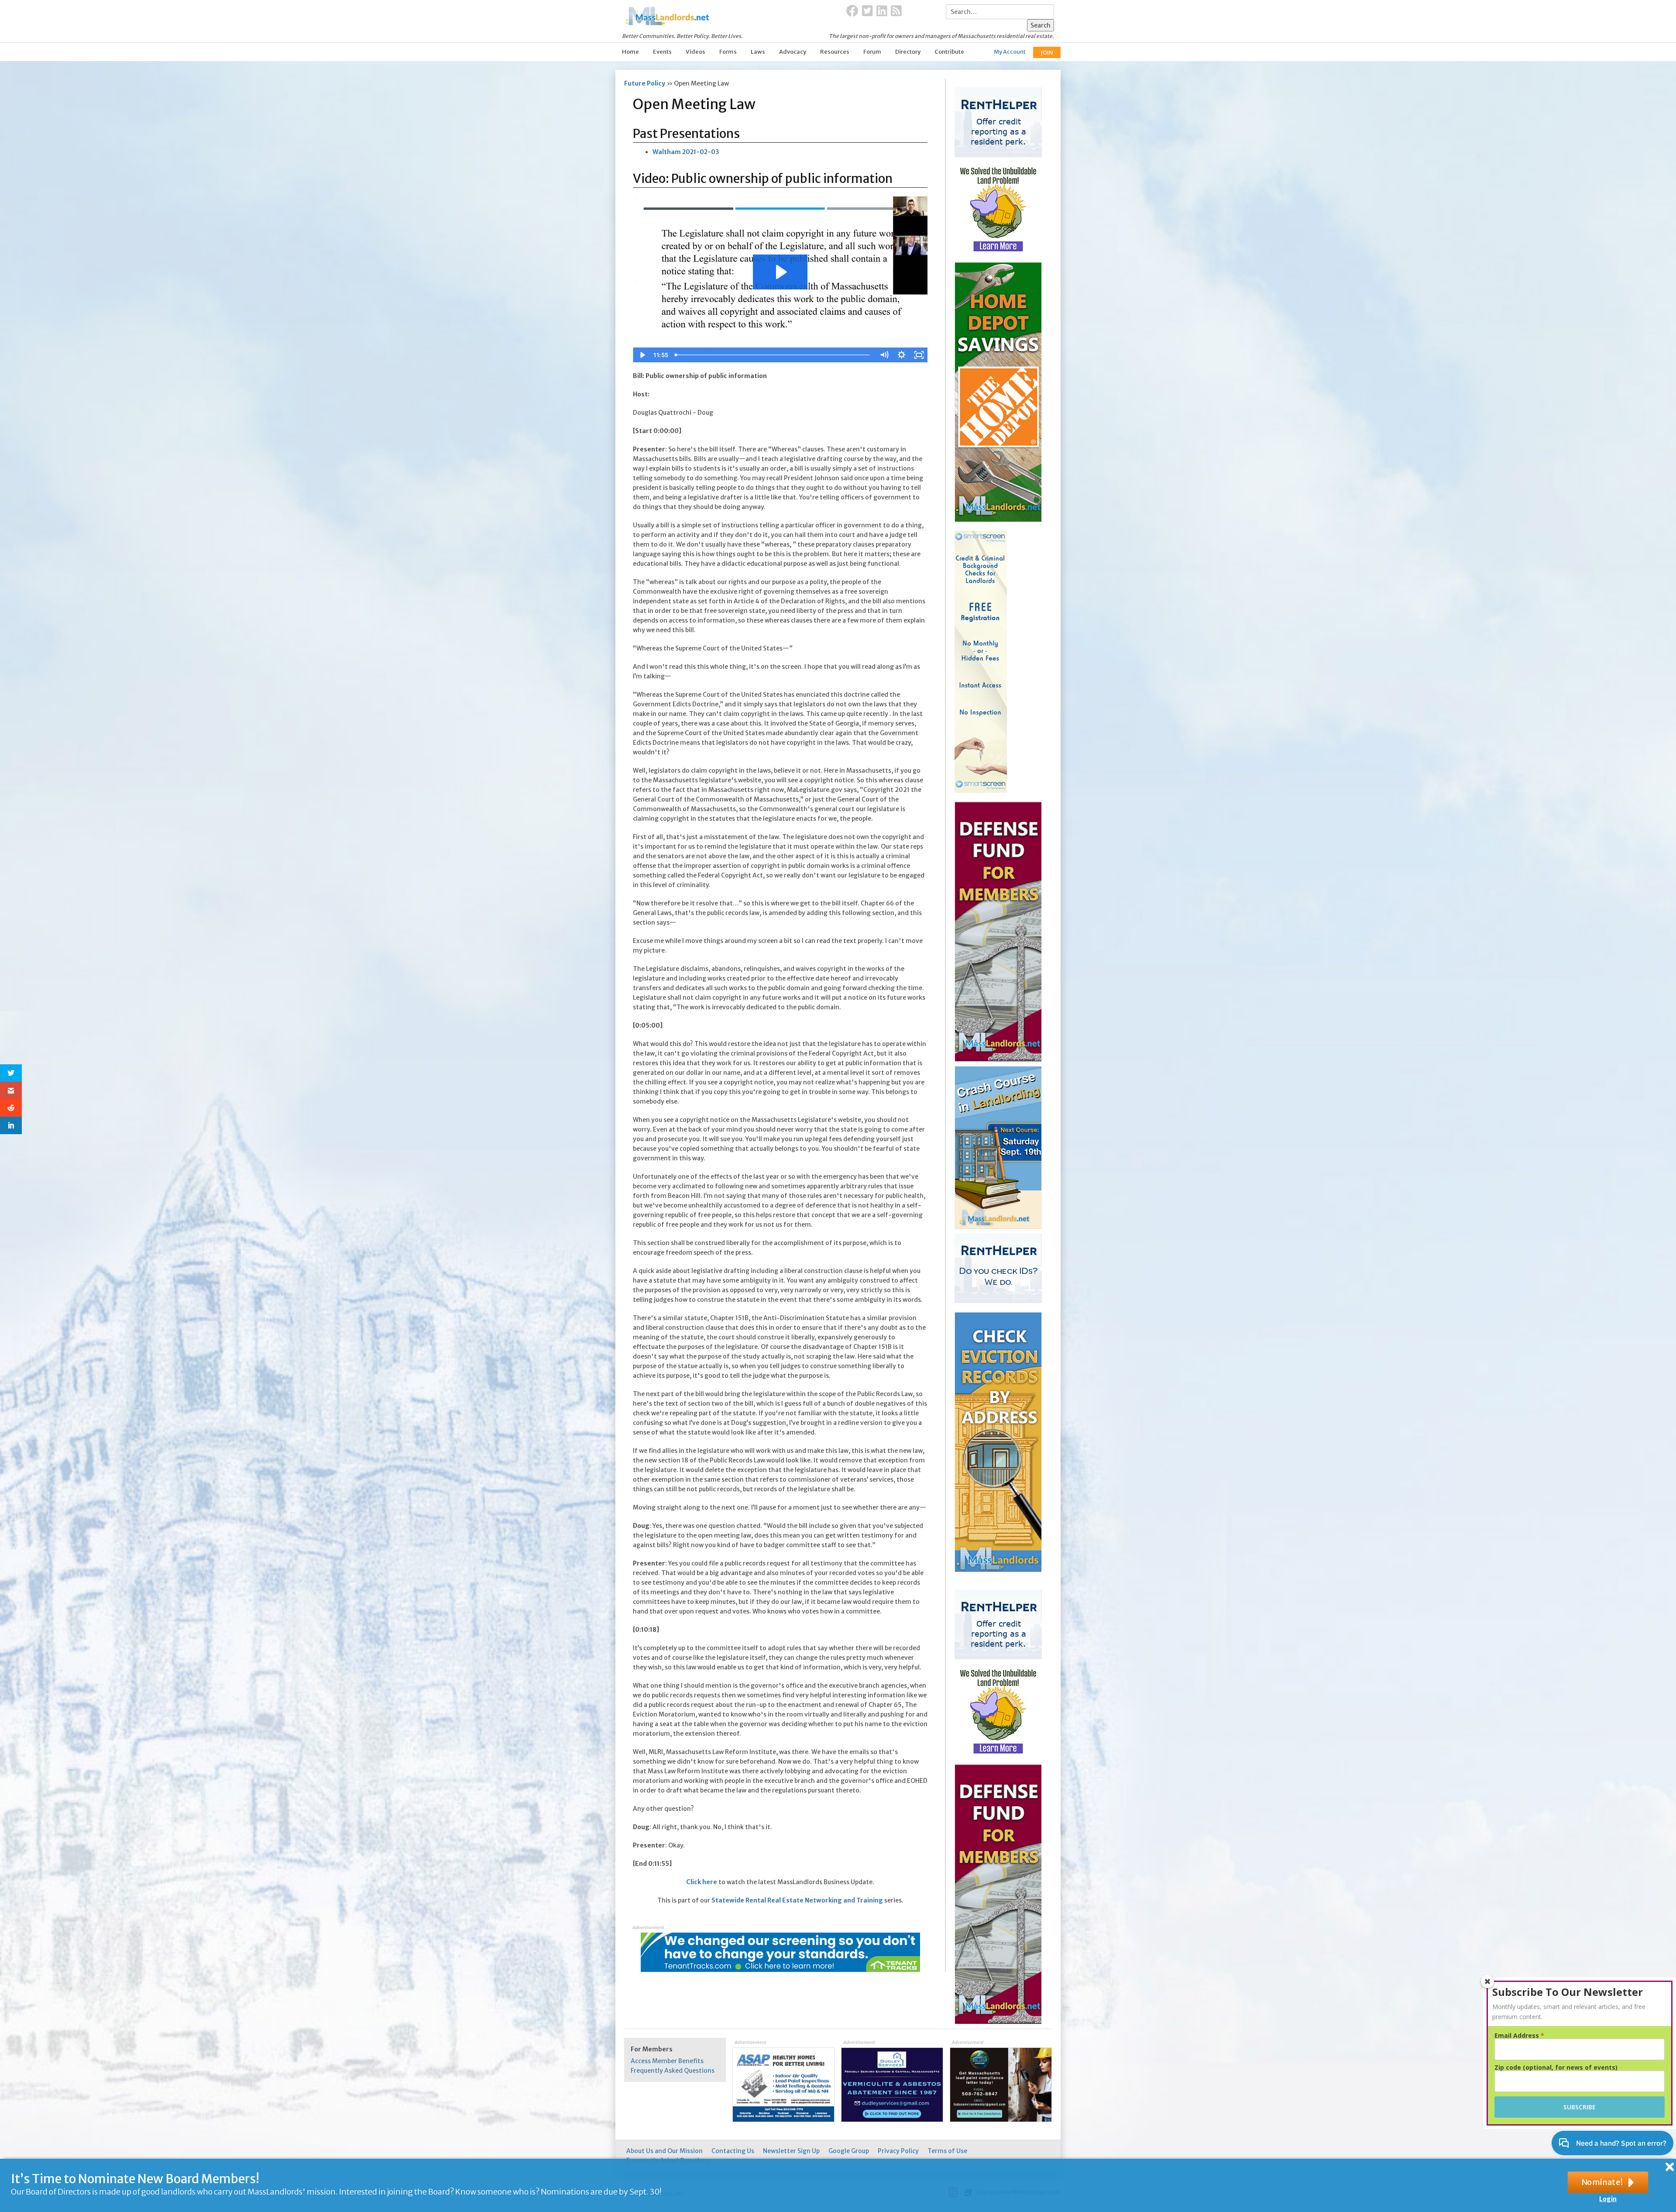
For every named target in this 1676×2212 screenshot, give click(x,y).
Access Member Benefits (667, 2061)
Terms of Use (947, 2151)
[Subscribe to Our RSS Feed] (896, 11)
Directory (908, 52)
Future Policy (645, 83)
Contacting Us (733, 2151)
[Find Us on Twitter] (867, 11)
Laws (758, 52)
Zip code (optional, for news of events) (1556, 2068)
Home (630, 52)
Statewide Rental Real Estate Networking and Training (797, 1900)
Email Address (1519, 2036)
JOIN (1047, 53)
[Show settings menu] (901, 355)
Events (662, 52)
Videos (695, 52)
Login (1608, 2199)
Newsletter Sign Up (791, 2151)
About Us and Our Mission (665, 2151)
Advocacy (793, 52)
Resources (835, 52)
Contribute (949, 52)
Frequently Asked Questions (673, 2071)
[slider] (773, 355)
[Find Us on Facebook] (852, 11)
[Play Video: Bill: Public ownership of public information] (780, 272)
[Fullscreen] (919, 355)
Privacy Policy (898, 2151)
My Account (1010, 52)
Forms (728, 52)
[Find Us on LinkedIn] (882, 11)
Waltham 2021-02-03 (686, 152)
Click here (702, 1882)
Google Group (849, 2151)
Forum (872, 52)
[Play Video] (642, 355)
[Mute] (884, 355)
